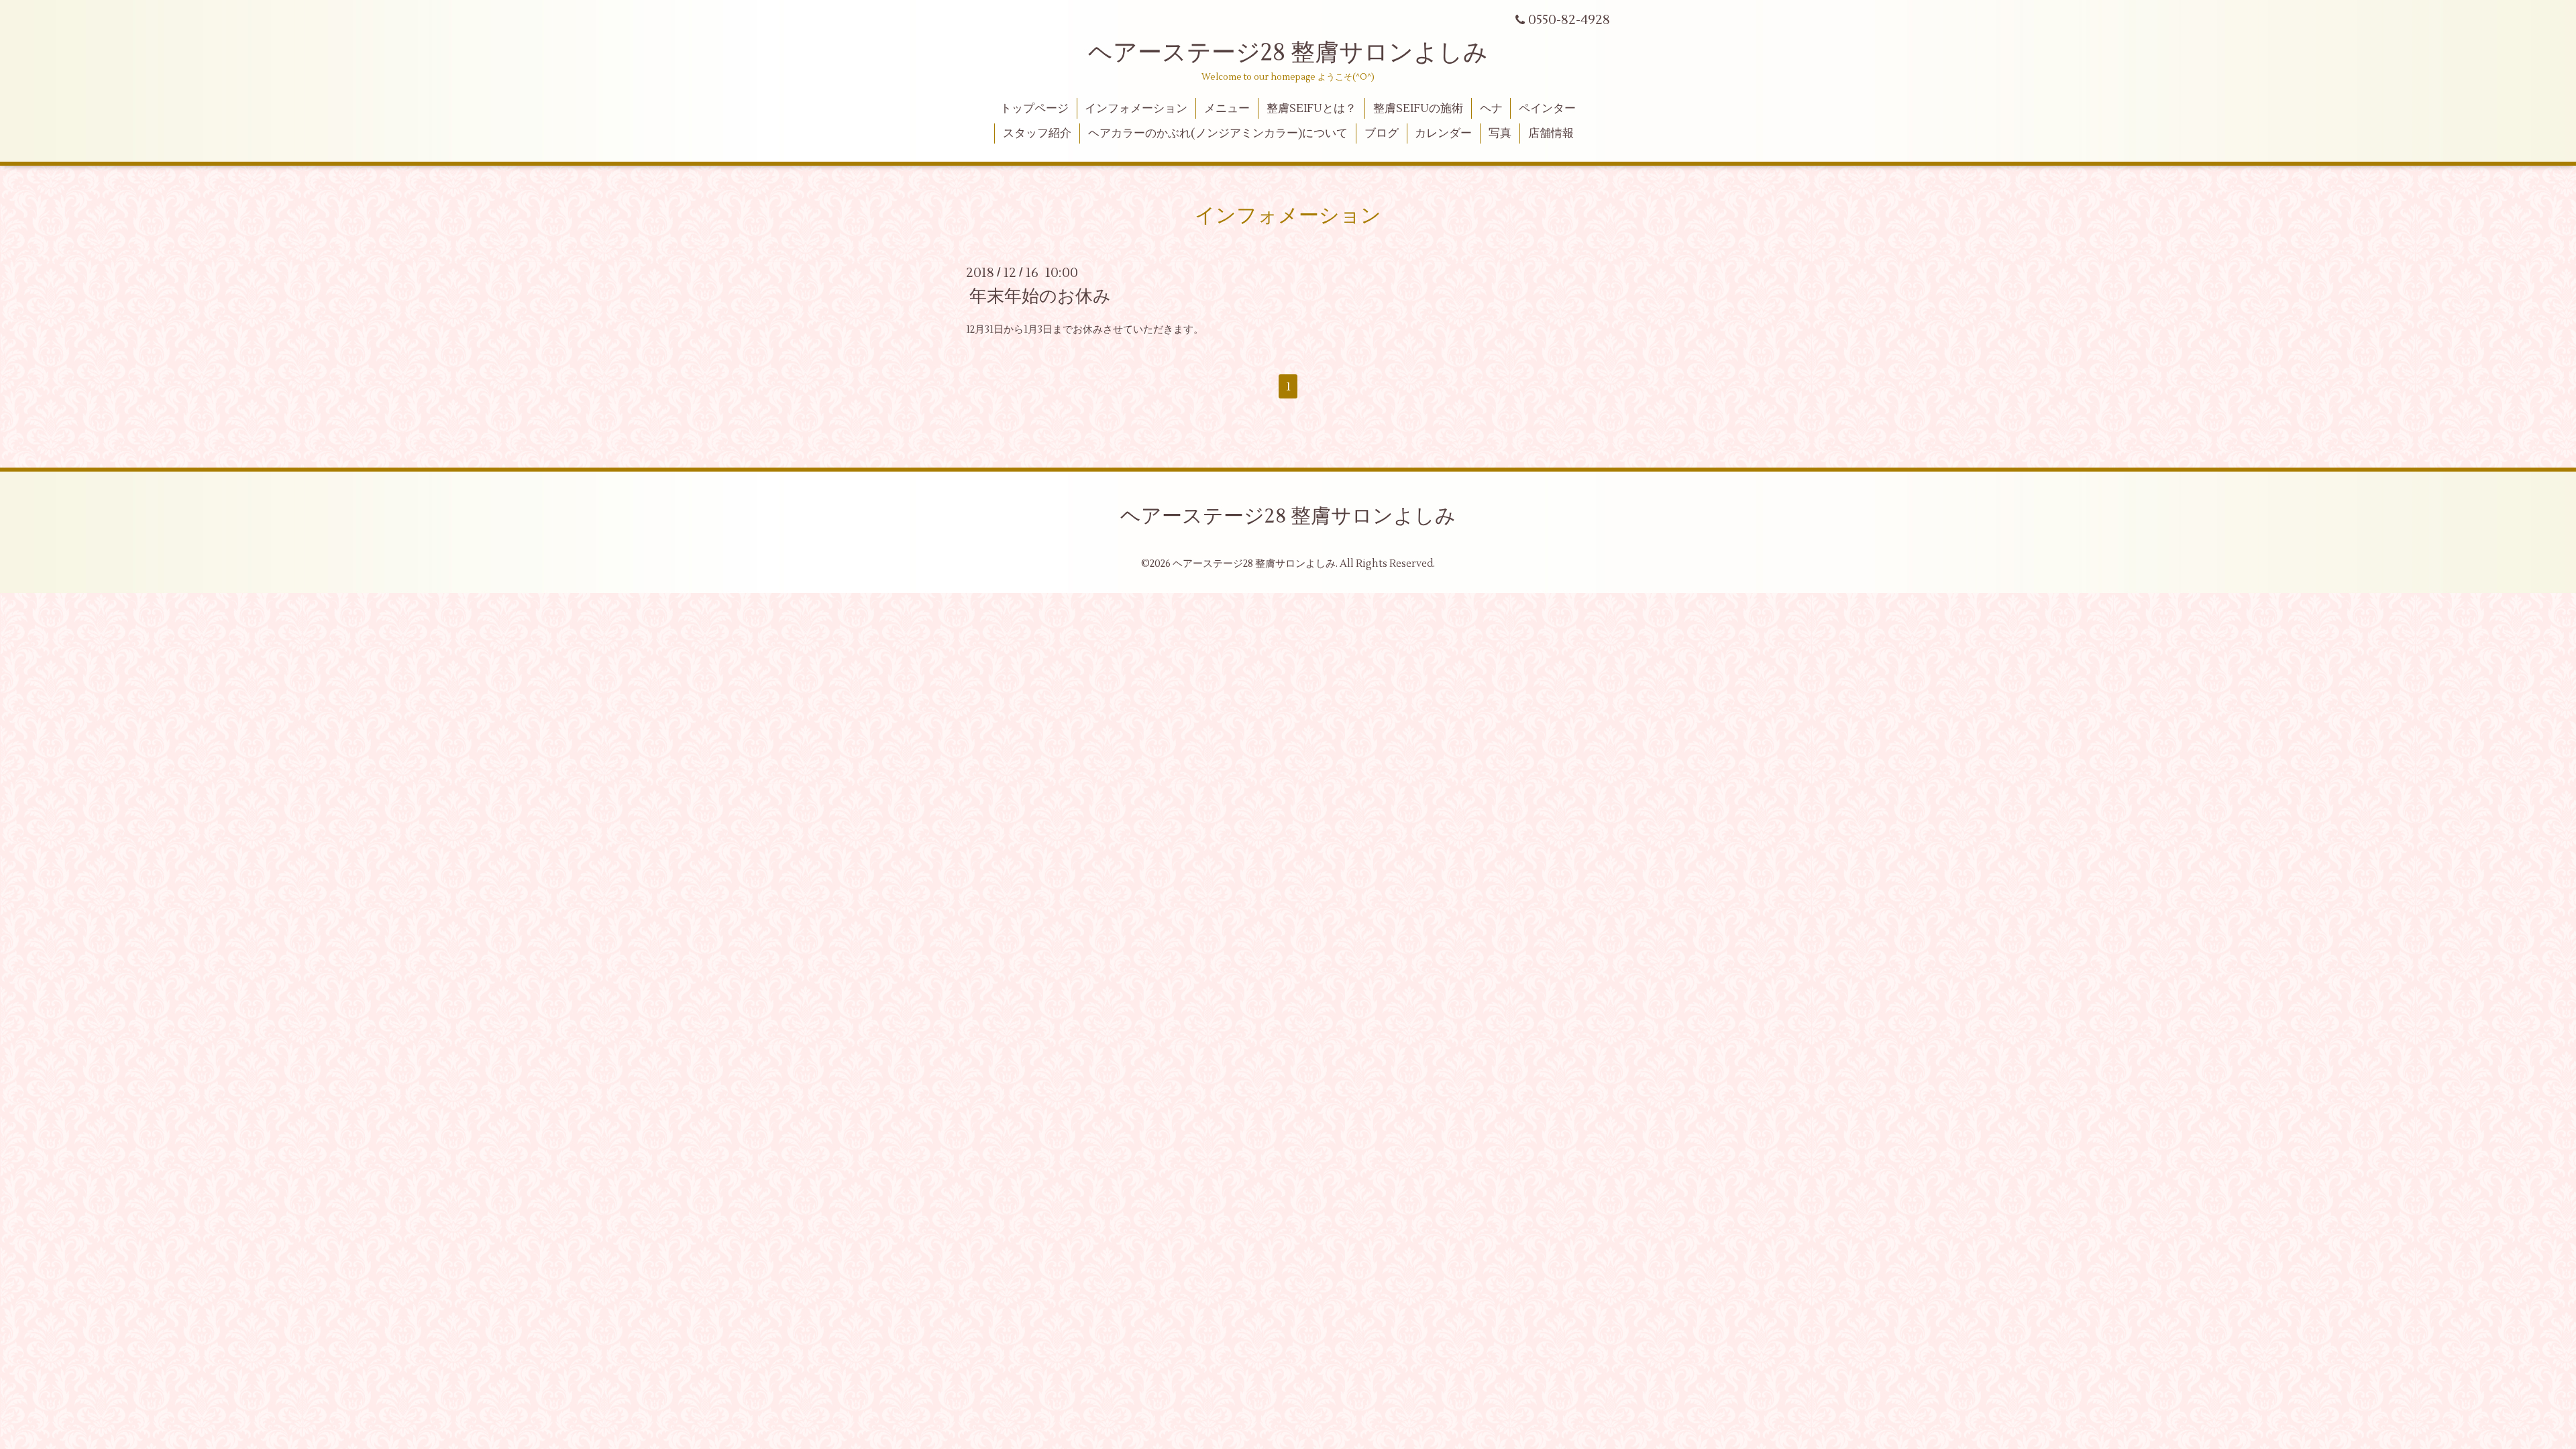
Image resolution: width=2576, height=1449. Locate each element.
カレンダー (1443, 133)
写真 (1500, 133)
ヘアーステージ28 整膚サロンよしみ (1288, 53)
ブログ (1382, 133)
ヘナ (1491, 109)
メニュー (1227, 109)
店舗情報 (1551, 133)
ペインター (1547, 109)
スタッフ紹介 (1037, 133)
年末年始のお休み (1040, 297)
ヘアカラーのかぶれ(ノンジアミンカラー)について (1218, 133)
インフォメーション (1136, 109)
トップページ (1034, 109)
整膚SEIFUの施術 (1418, 109)
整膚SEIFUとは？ (1311, 109)
